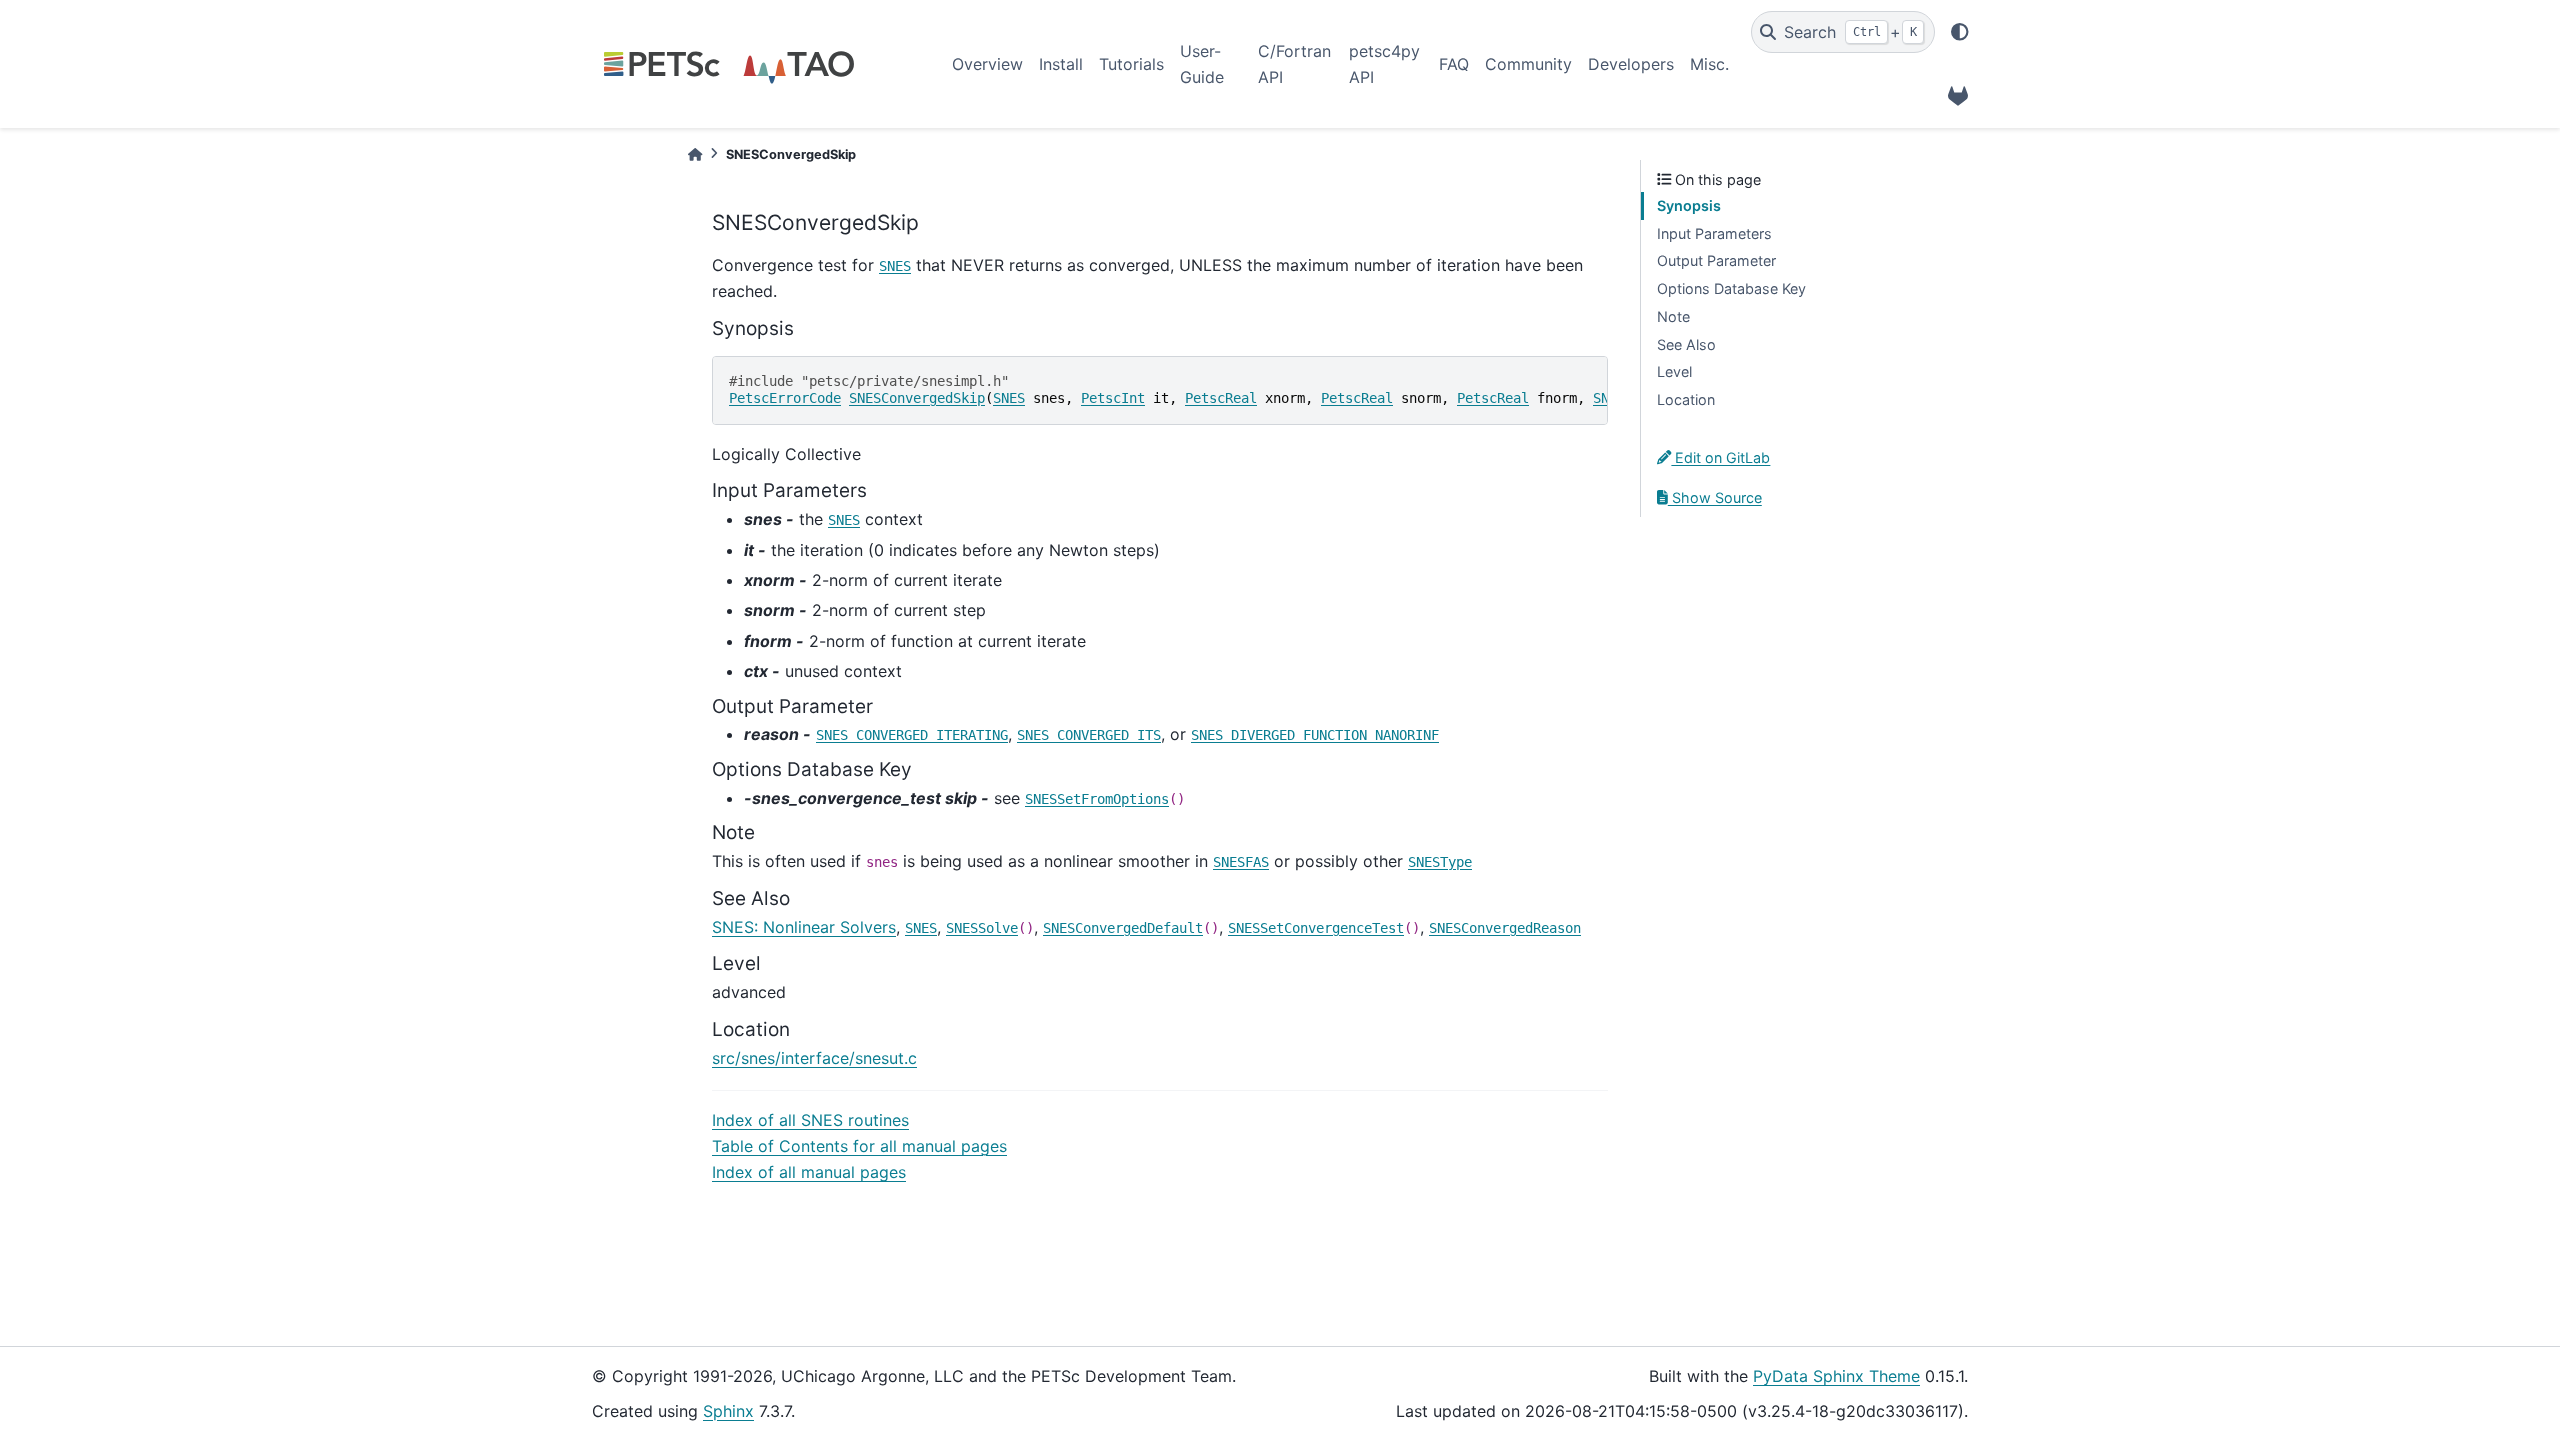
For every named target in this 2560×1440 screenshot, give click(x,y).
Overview (987, 64)
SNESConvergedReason (1505, 928)
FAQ (1454, 64)
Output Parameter (1716, 260)
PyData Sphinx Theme (1836, 1376)
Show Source (1715, 497)
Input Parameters (1714, 233)
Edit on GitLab (1720, 457)
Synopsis (1689, 205)
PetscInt (1113, 398)
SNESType (1440, 862)
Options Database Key (1731, 288)
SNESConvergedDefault (1123, 928)
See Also (1686, 344)
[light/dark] (1960, 32)
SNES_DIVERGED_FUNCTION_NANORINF (1315, 735)
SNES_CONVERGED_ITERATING (912, 735)
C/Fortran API (1294, 64)
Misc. (1709, 64)
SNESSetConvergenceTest (1316, 928)
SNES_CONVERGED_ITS (1089, 735)
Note (1673, 316)
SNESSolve (982, 928)
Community (1528, 64)
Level (1674, 371)
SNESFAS (1241, 862)
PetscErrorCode (785, 398)
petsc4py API (1384, 64)
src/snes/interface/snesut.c (814, 1058)
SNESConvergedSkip (917, 398)
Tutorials (1131, 64)
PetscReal (1221, 398)
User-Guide (1202, 64)
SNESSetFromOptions (1097, 799)
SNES (895, 266)
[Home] (695, 154)
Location (1686, 399)
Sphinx (728, 1411)
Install (1061, 64)
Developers (1631, 64)
